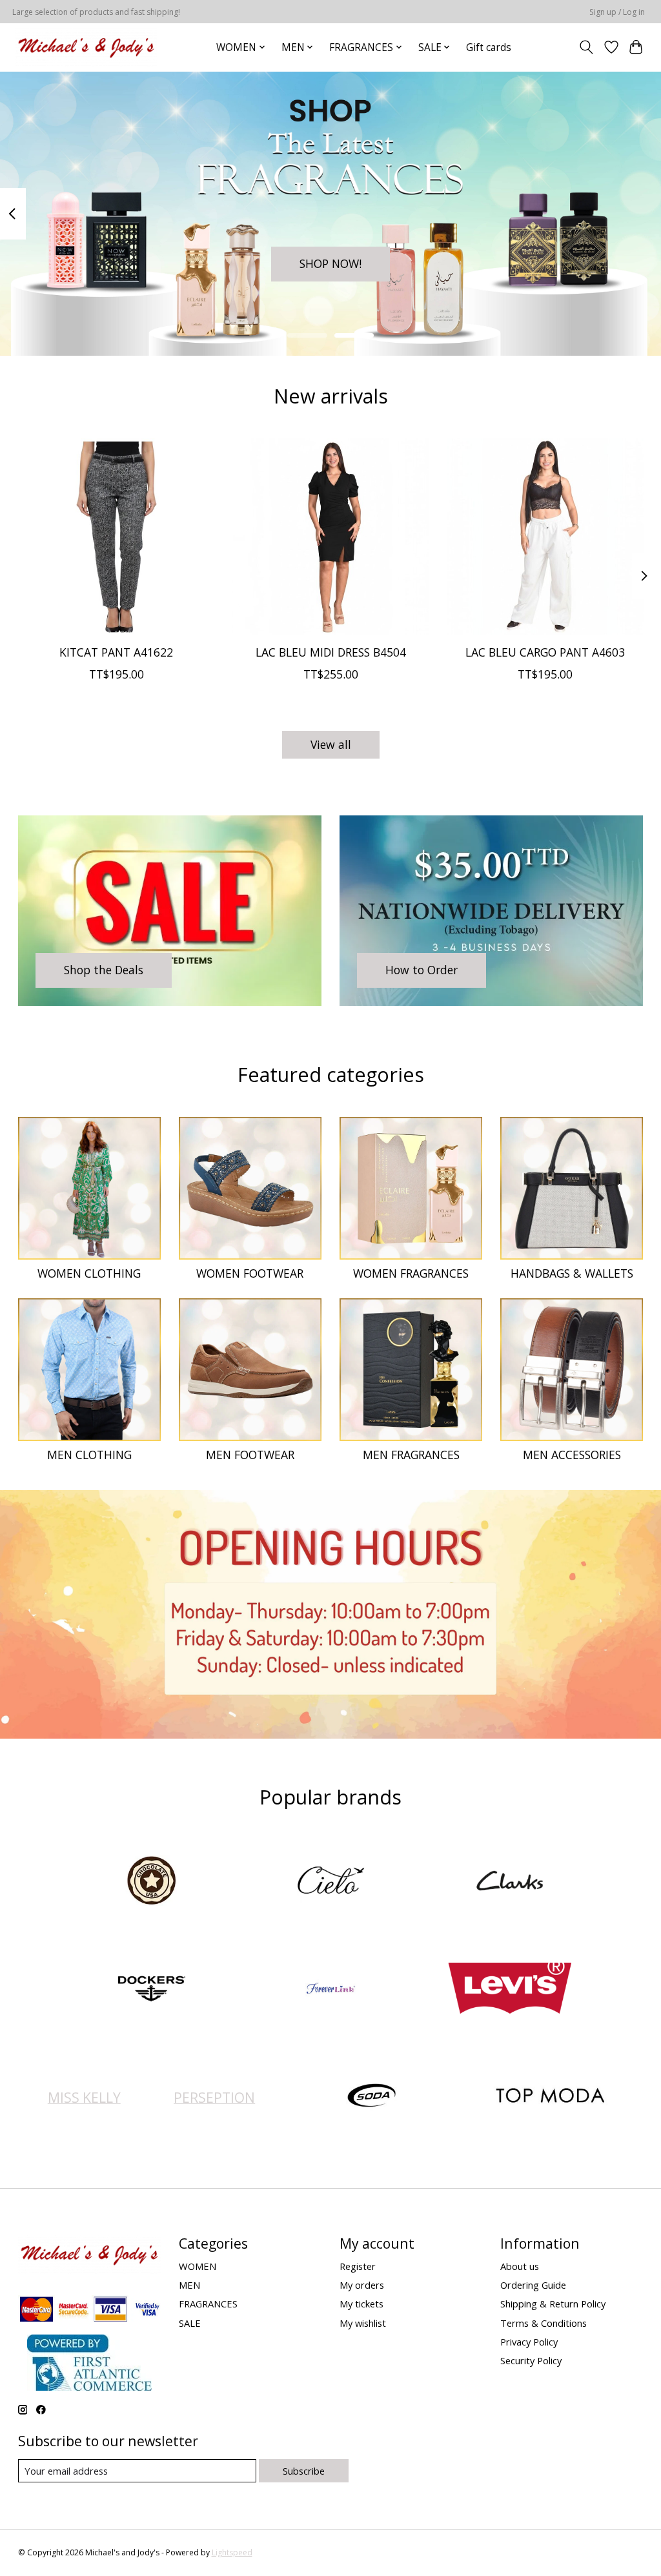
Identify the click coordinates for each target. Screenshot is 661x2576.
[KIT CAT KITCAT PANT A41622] (117, 537)
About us (520, 2266)
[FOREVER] (330, 1989)
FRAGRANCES (208, 2304)
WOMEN (198, 2266)
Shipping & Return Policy (553, 2304)
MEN (189, 2285)
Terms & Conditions (544, 2323)
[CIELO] (330, 1882)
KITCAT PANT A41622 (116, 652)
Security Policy (531, 2360)
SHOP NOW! (330, 263)
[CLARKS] (510, 1882)
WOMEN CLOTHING (89, 1273)
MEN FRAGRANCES (411, 1455)
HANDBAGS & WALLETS (572, 1273)
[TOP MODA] (551, 2097)
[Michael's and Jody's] (86, 47)
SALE (190, 2323)
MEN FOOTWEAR (250, 1455)
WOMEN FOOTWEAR (250, 1273)
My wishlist (363, 2323)
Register (358, 2266)
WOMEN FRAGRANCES (411, 1273)
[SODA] (371, 2097)
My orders (362, 2285)
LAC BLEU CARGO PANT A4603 (545, 652)
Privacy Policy (529, 2342)
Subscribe (304, 2471)
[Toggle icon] (586, 47)
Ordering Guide (533, 2285)
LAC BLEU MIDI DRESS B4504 (331, 652)
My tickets (361, 2304)
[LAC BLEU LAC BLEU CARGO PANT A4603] (545, 537)
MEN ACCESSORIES (572, 1455)
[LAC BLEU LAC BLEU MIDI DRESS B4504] (331, 537)
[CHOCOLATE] (152, 1882)
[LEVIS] (510, 1989)
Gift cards (489, 47)
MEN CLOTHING (89, 1455)
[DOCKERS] (152, 1989)
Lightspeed (232, 2552)
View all (331, 744)
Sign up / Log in (617, 12)
